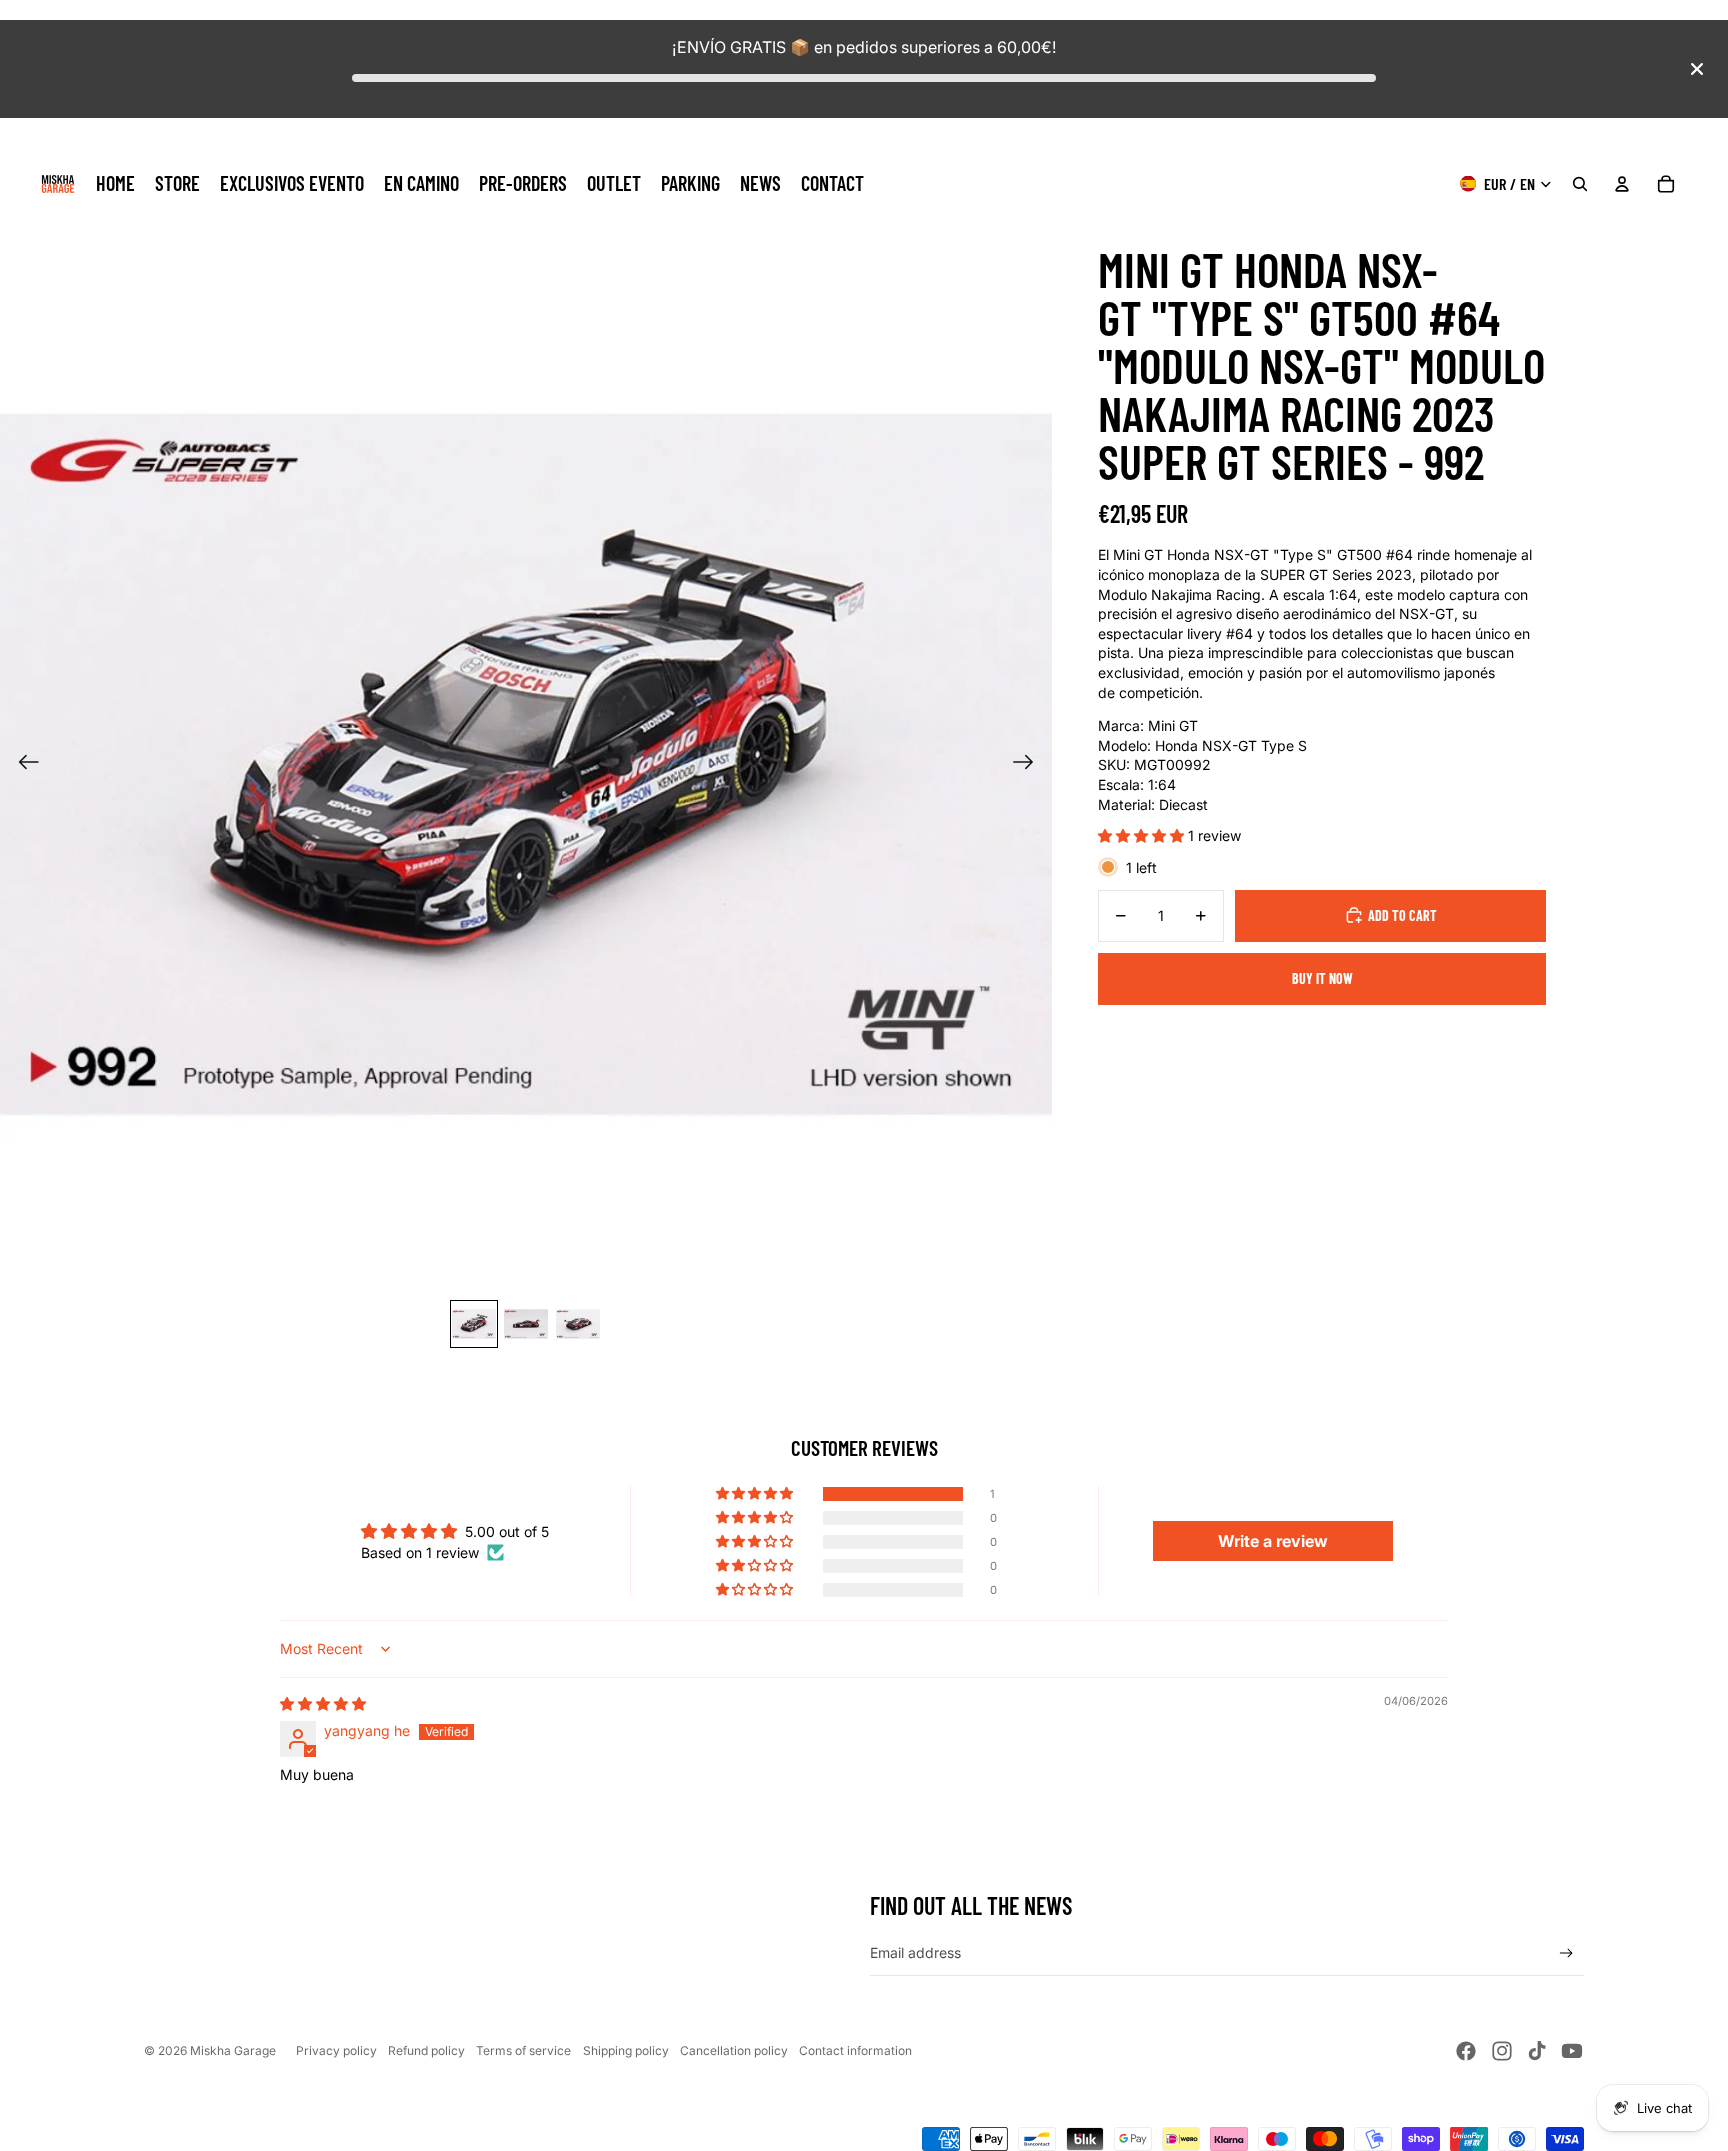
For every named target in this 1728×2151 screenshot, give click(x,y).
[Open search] (1580, 184)
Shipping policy (626, 2050)
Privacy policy (336, 2050)
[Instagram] (1502, 2051)
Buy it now (1322, 978)
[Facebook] (1466, 2051)
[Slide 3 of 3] (578, 1324)
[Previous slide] (22, 764)
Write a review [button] (1273, 1541)
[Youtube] (1572, 2051)
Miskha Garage (233, 2050)
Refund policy (426, 2050)
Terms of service (523, 2050)
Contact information (855, 2050)
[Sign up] (1566, 1953)
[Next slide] (1029, 764)
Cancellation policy (734, 2050)
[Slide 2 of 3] (526, 1324)
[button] (1143, 835)
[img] (323, 1703)
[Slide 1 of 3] (474, 1324)
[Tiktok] (1537, 2051)
